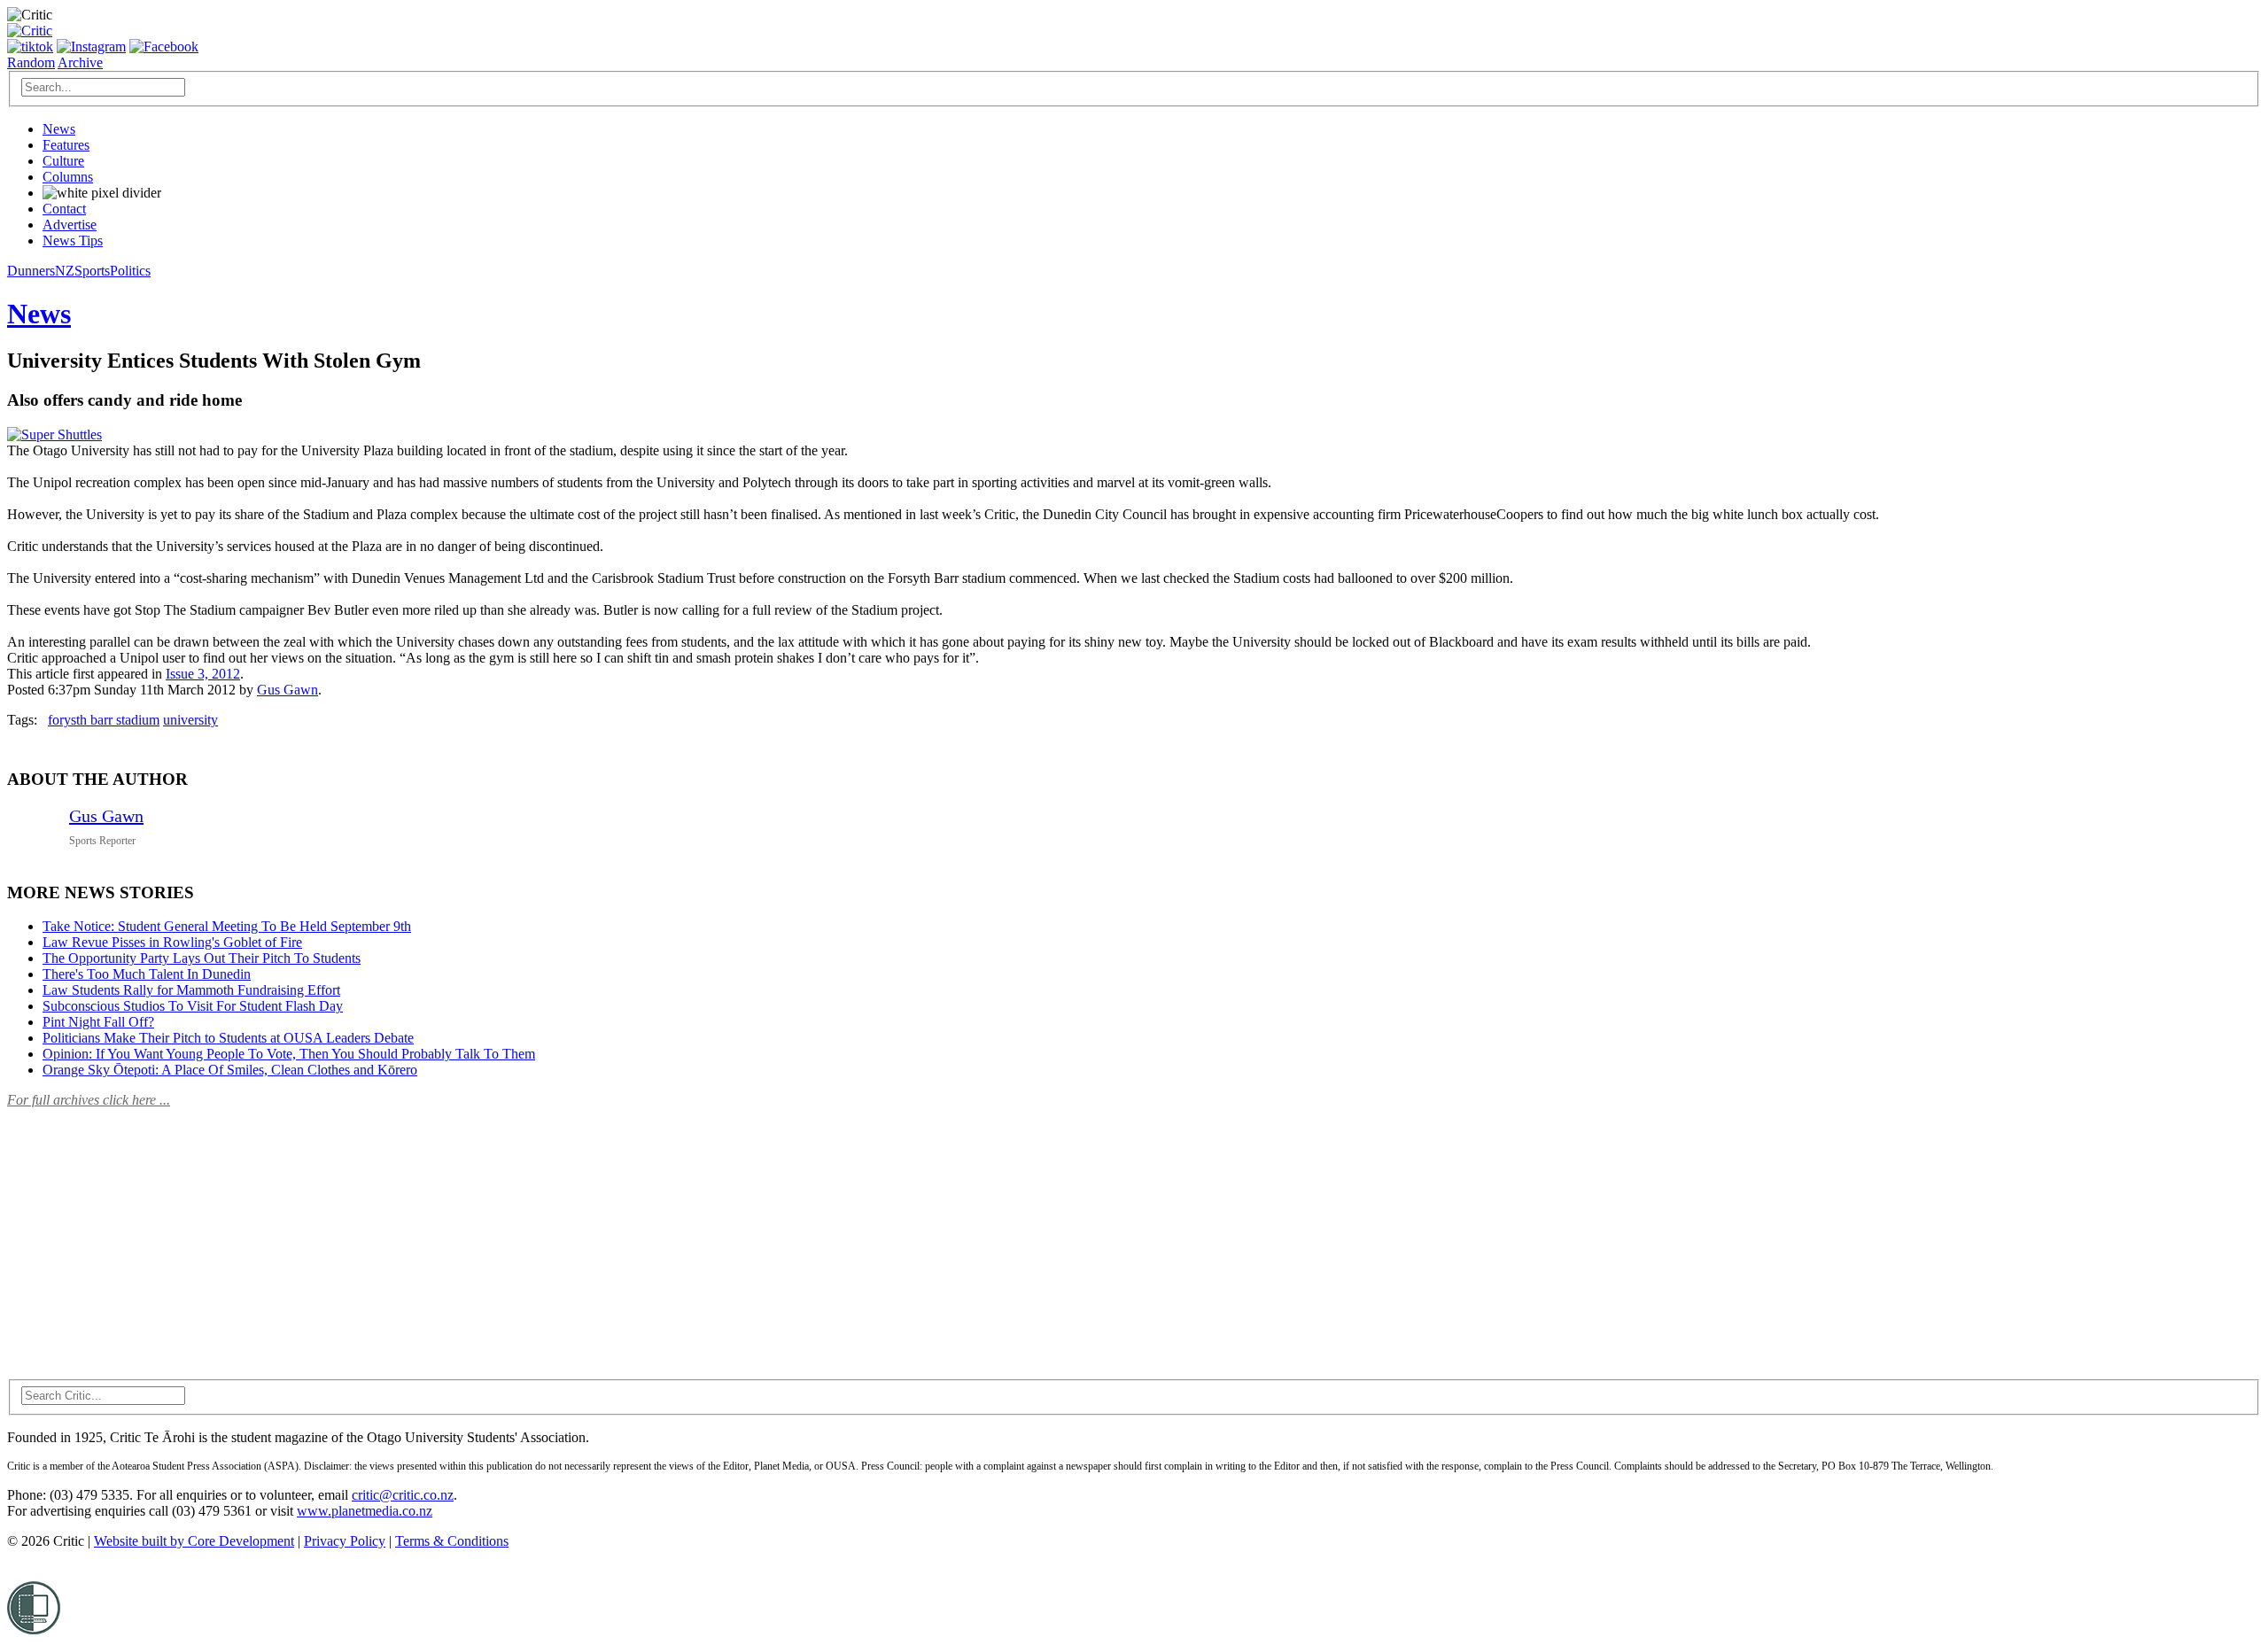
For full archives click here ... (89, 1100)
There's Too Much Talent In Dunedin (147, 974)
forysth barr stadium (104, 720)
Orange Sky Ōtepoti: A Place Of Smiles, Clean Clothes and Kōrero (230, 1070)
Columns (68, 177)
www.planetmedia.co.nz (365, 1511)
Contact (64, 209)
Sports (92, 271)
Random (31, 62)
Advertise (70, 225)
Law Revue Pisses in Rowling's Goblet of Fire (172, 942)
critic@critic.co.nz (403, 1495)
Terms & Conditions (452, 1541)
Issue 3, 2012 (203, 674)
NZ (65, 271)
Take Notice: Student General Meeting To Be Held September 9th (227, 926)
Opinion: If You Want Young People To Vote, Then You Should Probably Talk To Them (289, 1054)
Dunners (31, 271)
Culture (63, 161)
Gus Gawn (287, 690)
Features (66, 145)
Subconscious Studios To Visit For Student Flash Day (193, 1006)
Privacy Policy (345, 1541)
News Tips (73, 241)
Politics (130, 271)
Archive (80, 62)
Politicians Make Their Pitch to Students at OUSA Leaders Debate (228, 1038)
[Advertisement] (140, 1233)
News (59, 129)
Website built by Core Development (194, 1541)
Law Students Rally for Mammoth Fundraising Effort (191, 990)
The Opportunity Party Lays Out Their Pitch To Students (202, 958)
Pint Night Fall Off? (98, 1022)
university (190, 720)
